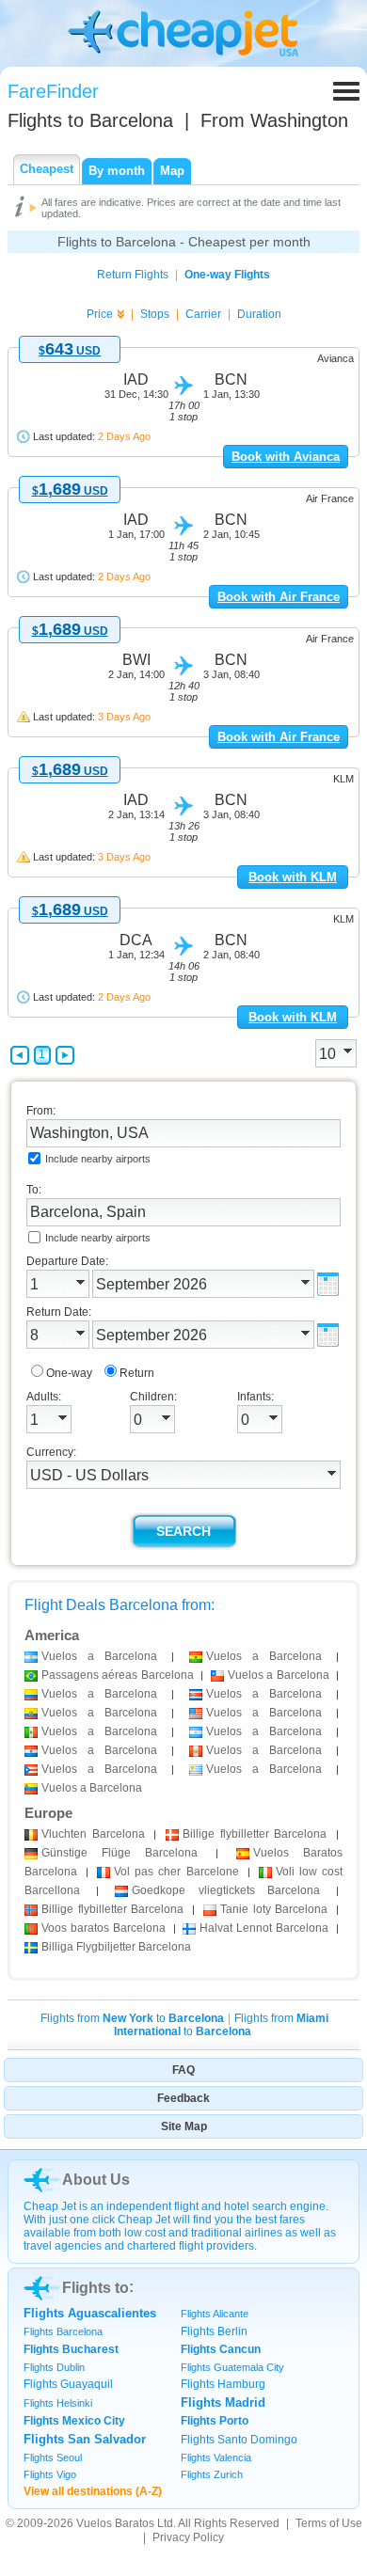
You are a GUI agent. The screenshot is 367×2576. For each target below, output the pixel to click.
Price (100, 314)
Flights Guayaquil (68, 2384)
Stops (155, 314)
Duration (259, 314)
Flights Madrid (223, 2402)
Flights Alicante (215, 2314)
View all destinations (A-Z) (93, 2491)
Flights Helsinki (58, 2403)
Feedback (183, 2098)
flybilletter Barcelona (255, 1834)
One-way (69, 1373)
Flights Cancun (221, 2349)
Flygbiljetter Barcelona (116, 1947)
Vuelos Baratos (115, 2523)
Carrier (203, 314)
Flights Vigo (50, 2474)
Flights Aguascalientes (90, 2313)
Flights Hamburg (223, 2384)
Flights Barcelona (63, 2331)
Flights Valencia (216, 2457)
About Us (96, 2180)
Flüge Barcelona (120, 1853)
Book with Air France (279, 597)
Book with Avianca (286, 457)
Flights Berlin (214, 2331)
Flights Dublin (54, 2367)
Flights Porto (215, 2421)
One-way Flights (227, 275)
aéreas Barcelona (118, 1675)
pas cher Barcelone (176, 1872)
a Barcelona (99, 1656)
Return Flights (133, 275)
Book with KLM (293, 877)
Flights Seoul (53, 2457)
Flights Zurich (212, 2474)
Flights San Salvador (85, 2439)
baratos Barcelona (104, 1928)
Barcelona (93, 1834)
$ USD (70, 351)
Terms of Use (329, 2523)
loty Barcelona (274, 1909)
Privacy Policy (188, 2537)
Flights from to (132, 2018)
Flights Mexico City (74, 2421)
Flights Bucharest (71, 2349)
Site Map (184, 2126)
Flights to (90, 120)
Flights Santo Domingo (239, 2440)
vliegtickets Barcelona (225, 1890)
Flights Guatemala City (232, 2367)
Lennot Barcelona (264, 1928)
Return (137, 1373)
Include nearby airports (98, 1159)
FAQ (183, 2070)
